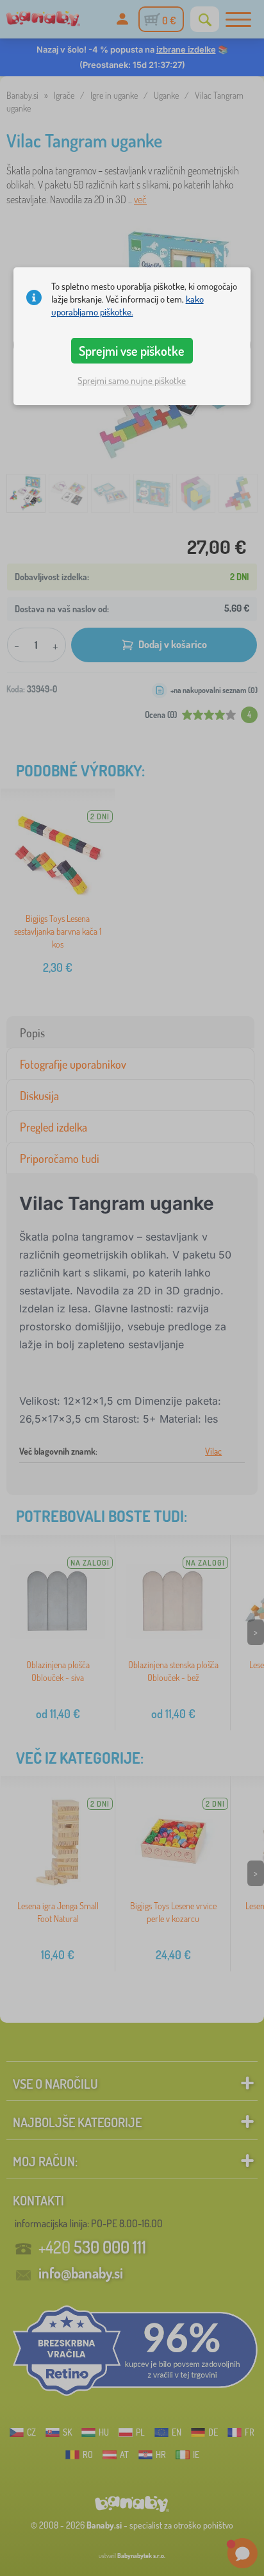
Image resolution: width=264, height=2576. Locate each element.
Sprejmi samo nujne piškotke (132, 381)
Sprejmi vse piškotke (132, 351)
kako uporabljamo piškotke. (128, 305)
